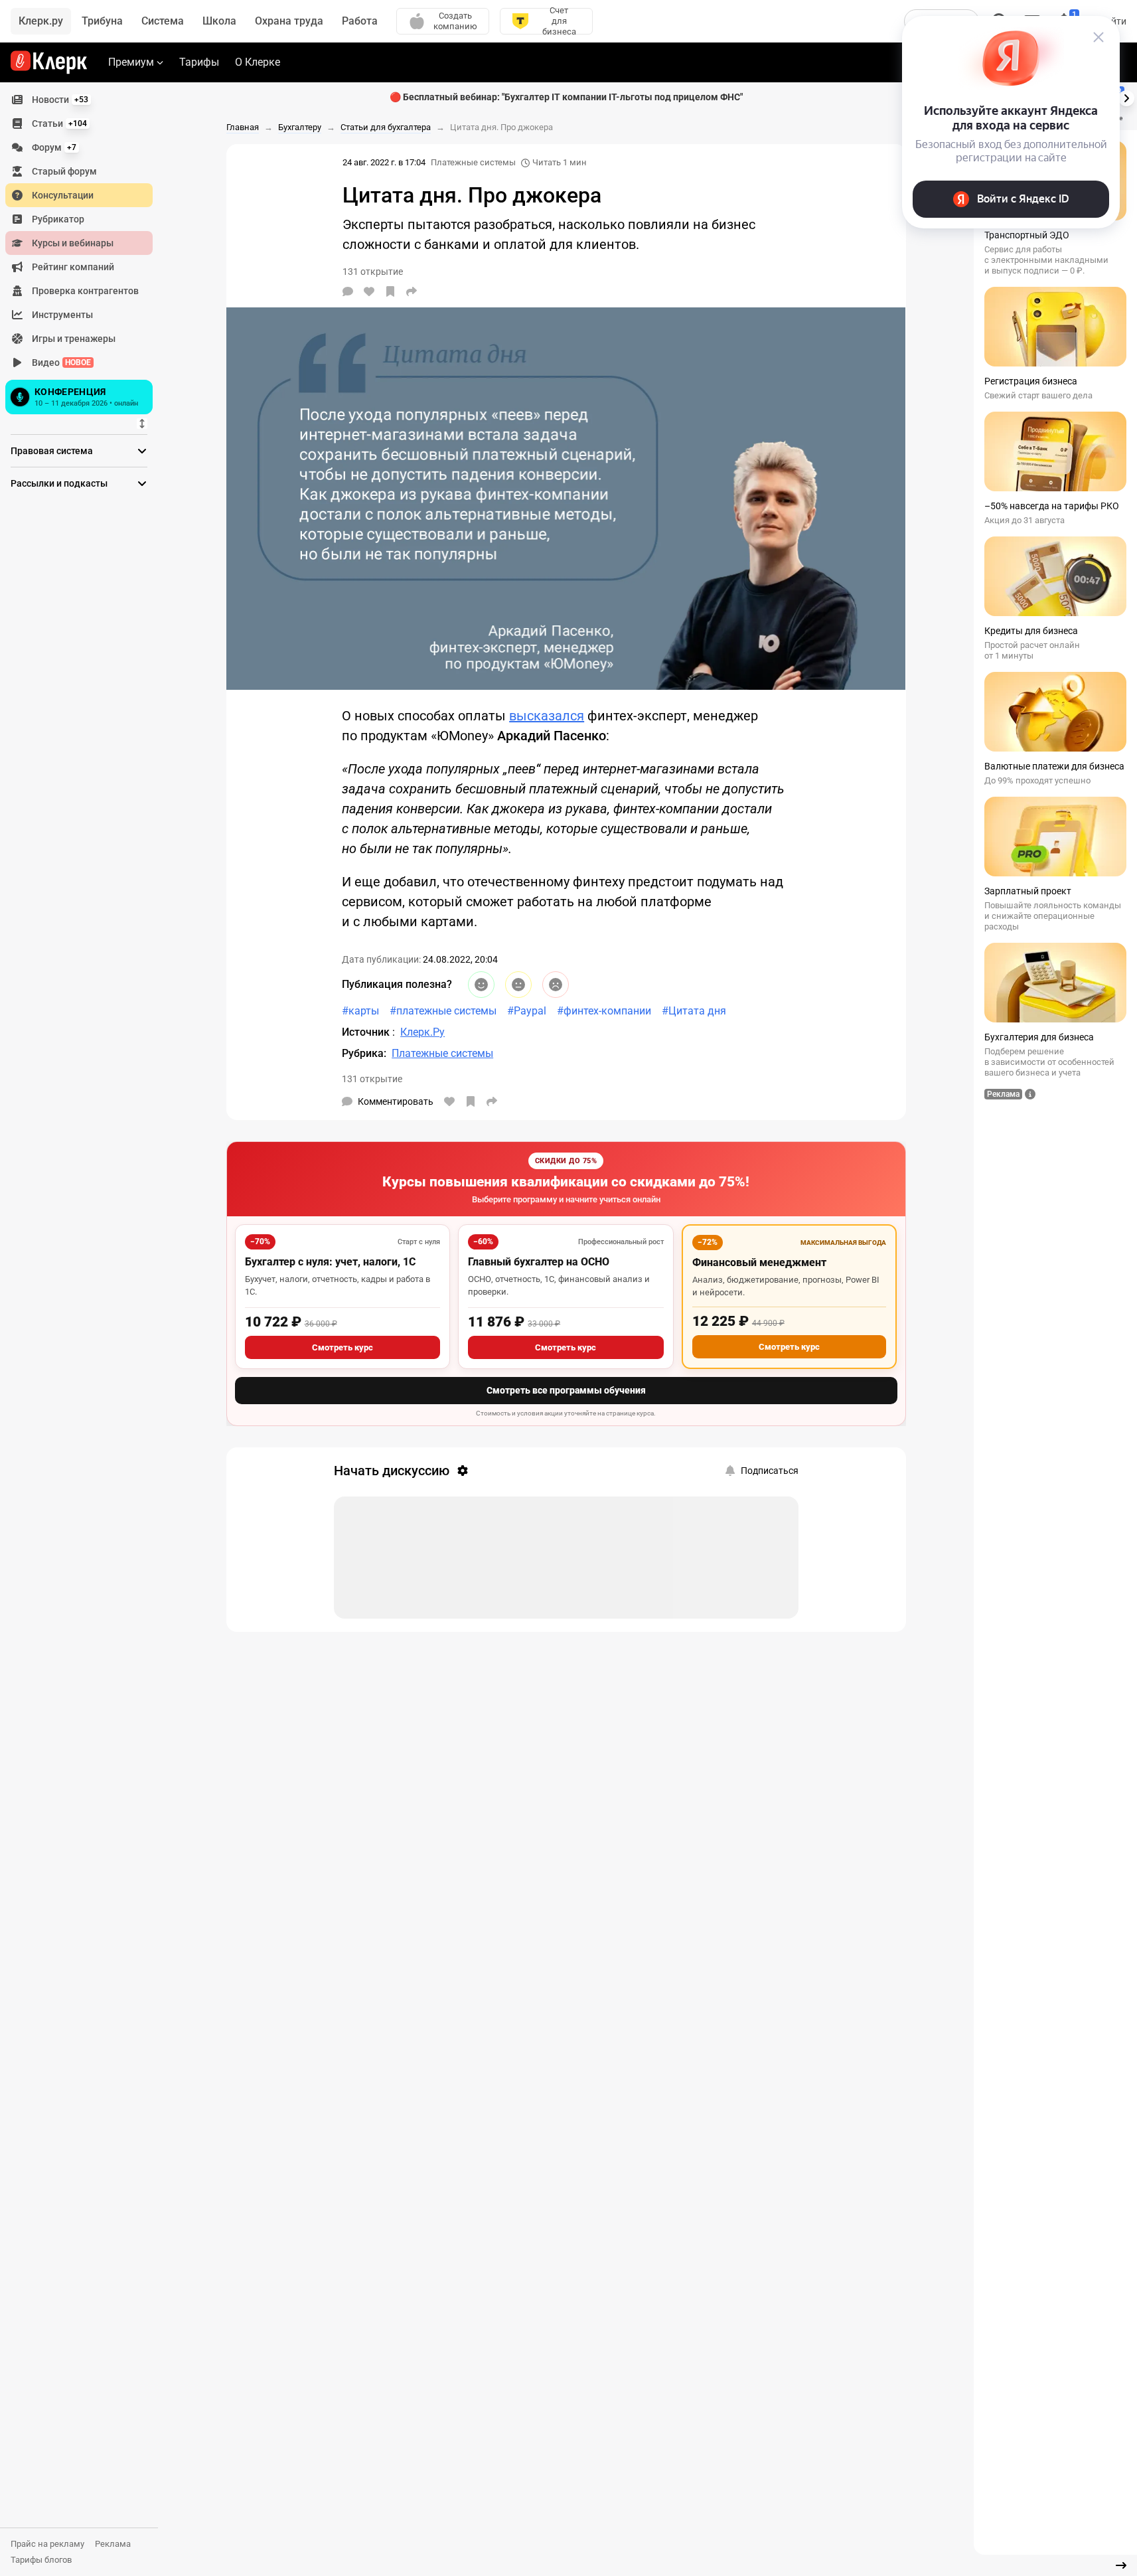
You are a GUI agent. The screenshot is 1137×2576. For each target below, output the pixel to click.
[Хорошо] (481, 985)
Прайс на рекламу (47, 2544)
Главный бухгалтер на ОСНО (539, 1262)
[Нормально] (518, 985)
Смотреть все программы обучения (566, 1390)
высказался (547, 716)
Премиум (131, 62)
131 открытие (372, 1079)
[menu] (84, 253)
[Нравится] (369, 291)
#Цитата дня (694, 1011)
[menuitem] (79, 100)
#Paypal (527, 1011)
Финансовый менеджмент (759, 1262)
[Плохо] (556, 985)
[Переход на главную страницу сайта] (49, 62)
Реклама (113, 2544)
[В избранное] (390, 291)
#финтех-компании (604, 1011)
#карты (360, 1011)
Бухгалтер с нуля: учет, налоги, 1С (330, 1262)
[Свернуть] (1121, 2565)
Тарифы (199, 62)
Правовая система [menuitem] (52, 451)
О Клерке (258, 62)
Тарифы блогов (41, 2560)
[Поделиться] (412, 291)
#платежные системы (443, 1011)
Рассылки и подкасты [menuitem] (59, 483)
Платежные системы (473, 162)
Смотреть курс (342, 1347)
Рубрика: (364, 1053)
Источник (367, 1032)
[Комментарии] (348, 291)
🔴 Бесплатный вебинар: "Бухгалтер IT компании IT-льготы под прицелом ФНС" (566, 97)
